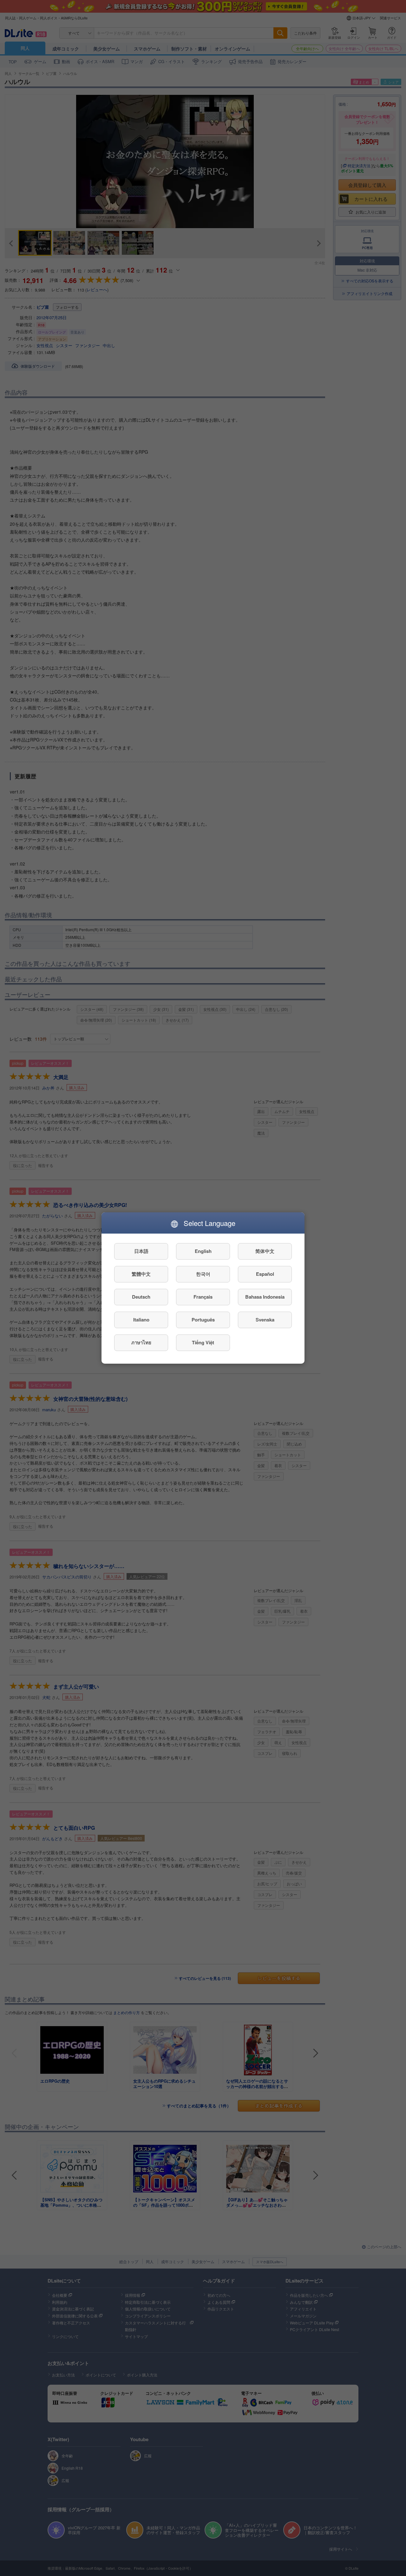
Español (265, 1274)
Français (203, 1297)
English (203, 1251)
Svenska (265, 1320)
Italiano (141, 1320)
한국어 (203, 1274)
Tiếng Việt (203, 1343)
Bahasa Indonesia (265, 1297)
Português (203, 1320)
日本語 (141, 1251)
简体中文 (265, 1251)
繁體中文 (141, 1274)
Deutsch (141, 1297)
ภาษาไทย (141, 1343)
